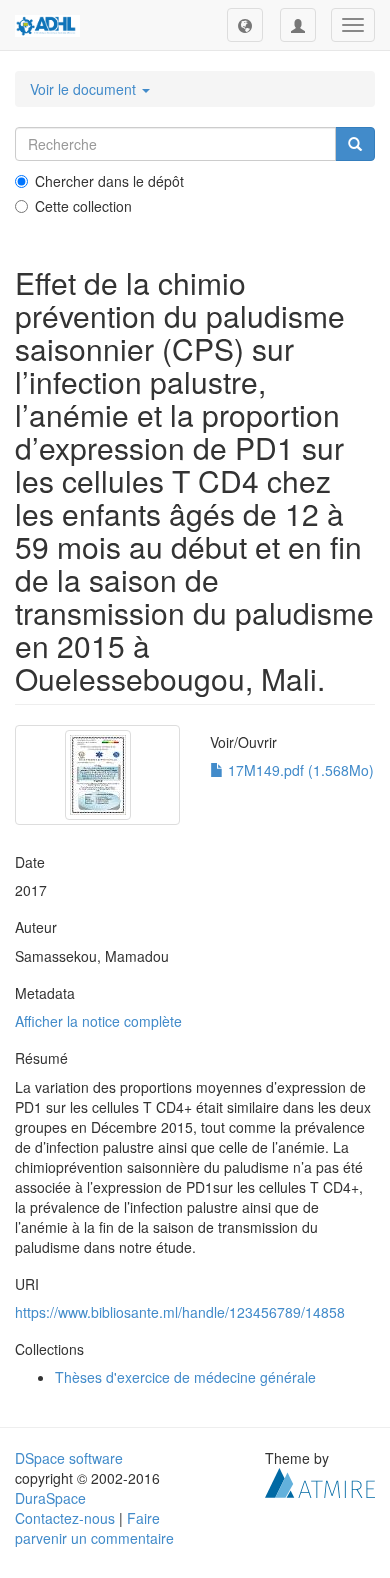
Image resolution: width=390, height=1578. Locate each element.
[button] (245, 25)
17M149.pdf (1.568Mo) (299, 770)
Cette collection (83, 206)
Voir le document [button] (85, 89)
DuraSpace (50, 1498)
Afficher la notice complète (98, 1021)
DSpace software (69, 1458)
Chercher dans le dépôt (109, 181)
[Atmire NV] (320, 1481)
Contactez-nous (65, 1518)
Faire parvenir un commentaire (94, 1528)
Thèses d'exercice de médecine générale (185, 1377)
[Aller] (355, 144)
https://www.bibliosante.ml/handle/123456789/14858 (180, 1312)
